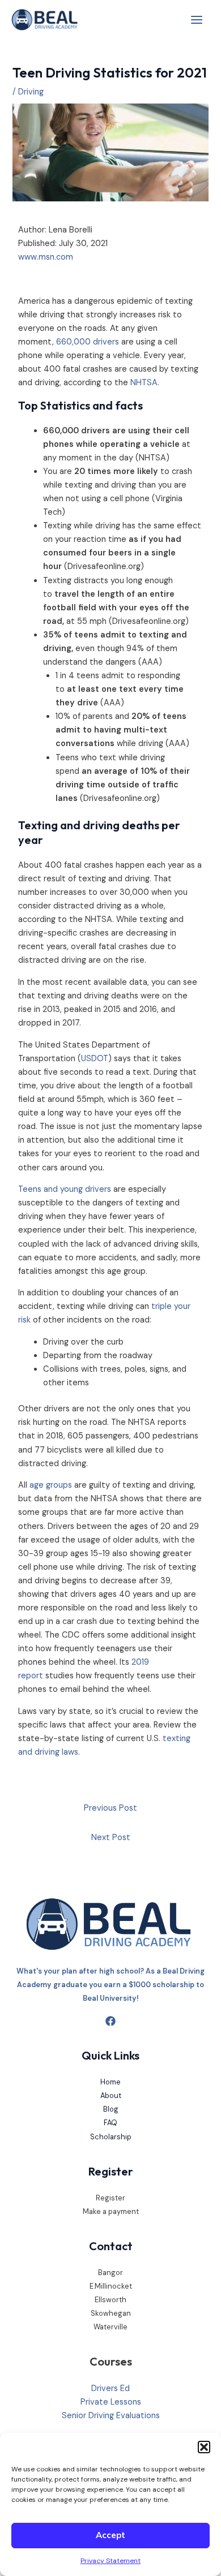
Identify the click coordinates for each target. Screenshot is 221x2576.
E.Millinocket (111, 2286)
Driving (31, 92)
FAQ (110, 2123)
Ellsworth (110, 2300)
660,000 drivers (88, 342)
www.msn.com (46, 257)
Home (110, 2082)
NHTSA (144, 383)
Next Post (111, 1838)
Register (110, 2198)
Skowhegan (111, 2313)
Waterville (110, 2327)
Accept (110, 2535)
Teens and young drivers (65, 1189)
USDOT (95, 1059)
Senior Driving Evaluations (111, 2416)
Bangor (110, 2273)
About (111, 2095)
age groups (51, 1485)
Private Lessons (111, 2402)
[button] (204, 2447)
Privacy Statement (110, 2561)
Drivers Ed (110, 2388)
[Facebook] (110, 2021)
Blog (111, 2109)
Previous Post (110, 1808)
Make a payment (111, 2211)
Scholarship (111, 2137)
